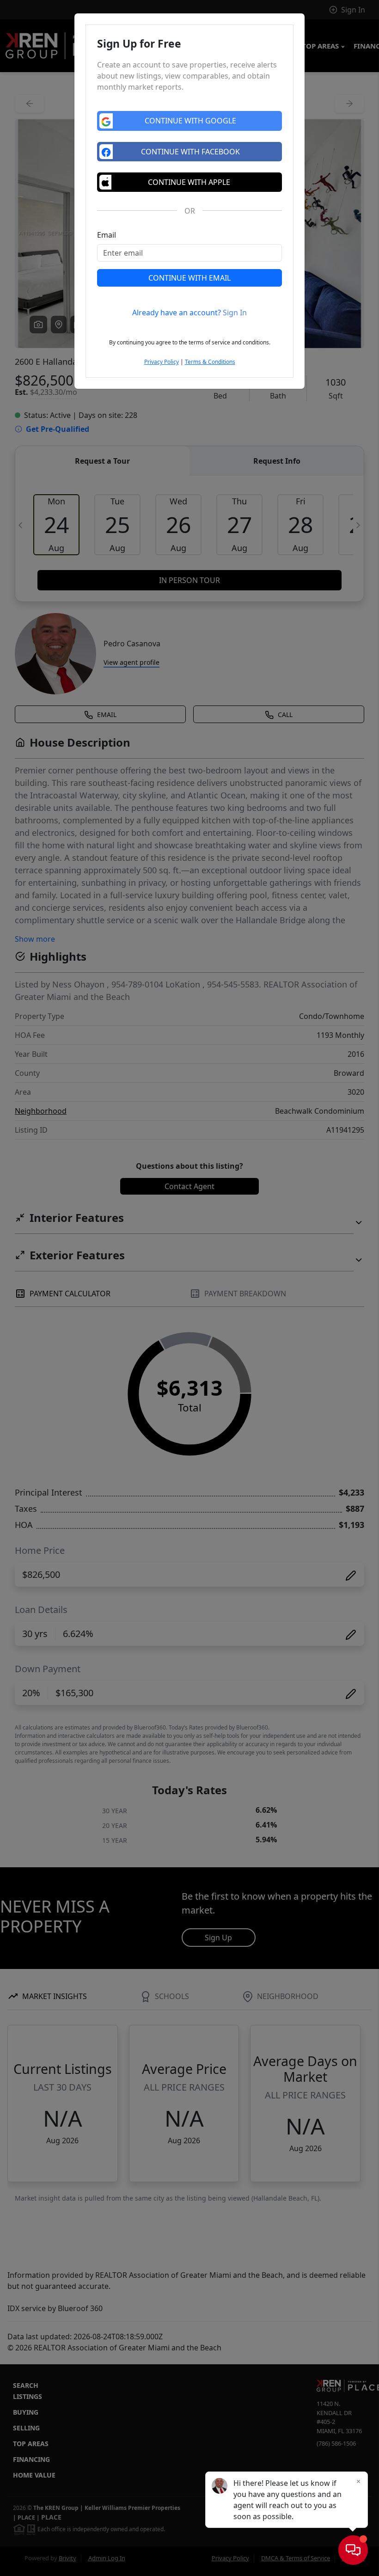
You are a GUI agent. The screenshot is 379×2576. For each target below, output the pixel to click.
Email (107, 235)
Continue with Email (189, 278)
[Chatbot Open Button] (353, 2550)
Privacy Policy (162, 362)
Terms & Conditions (210, 362)
